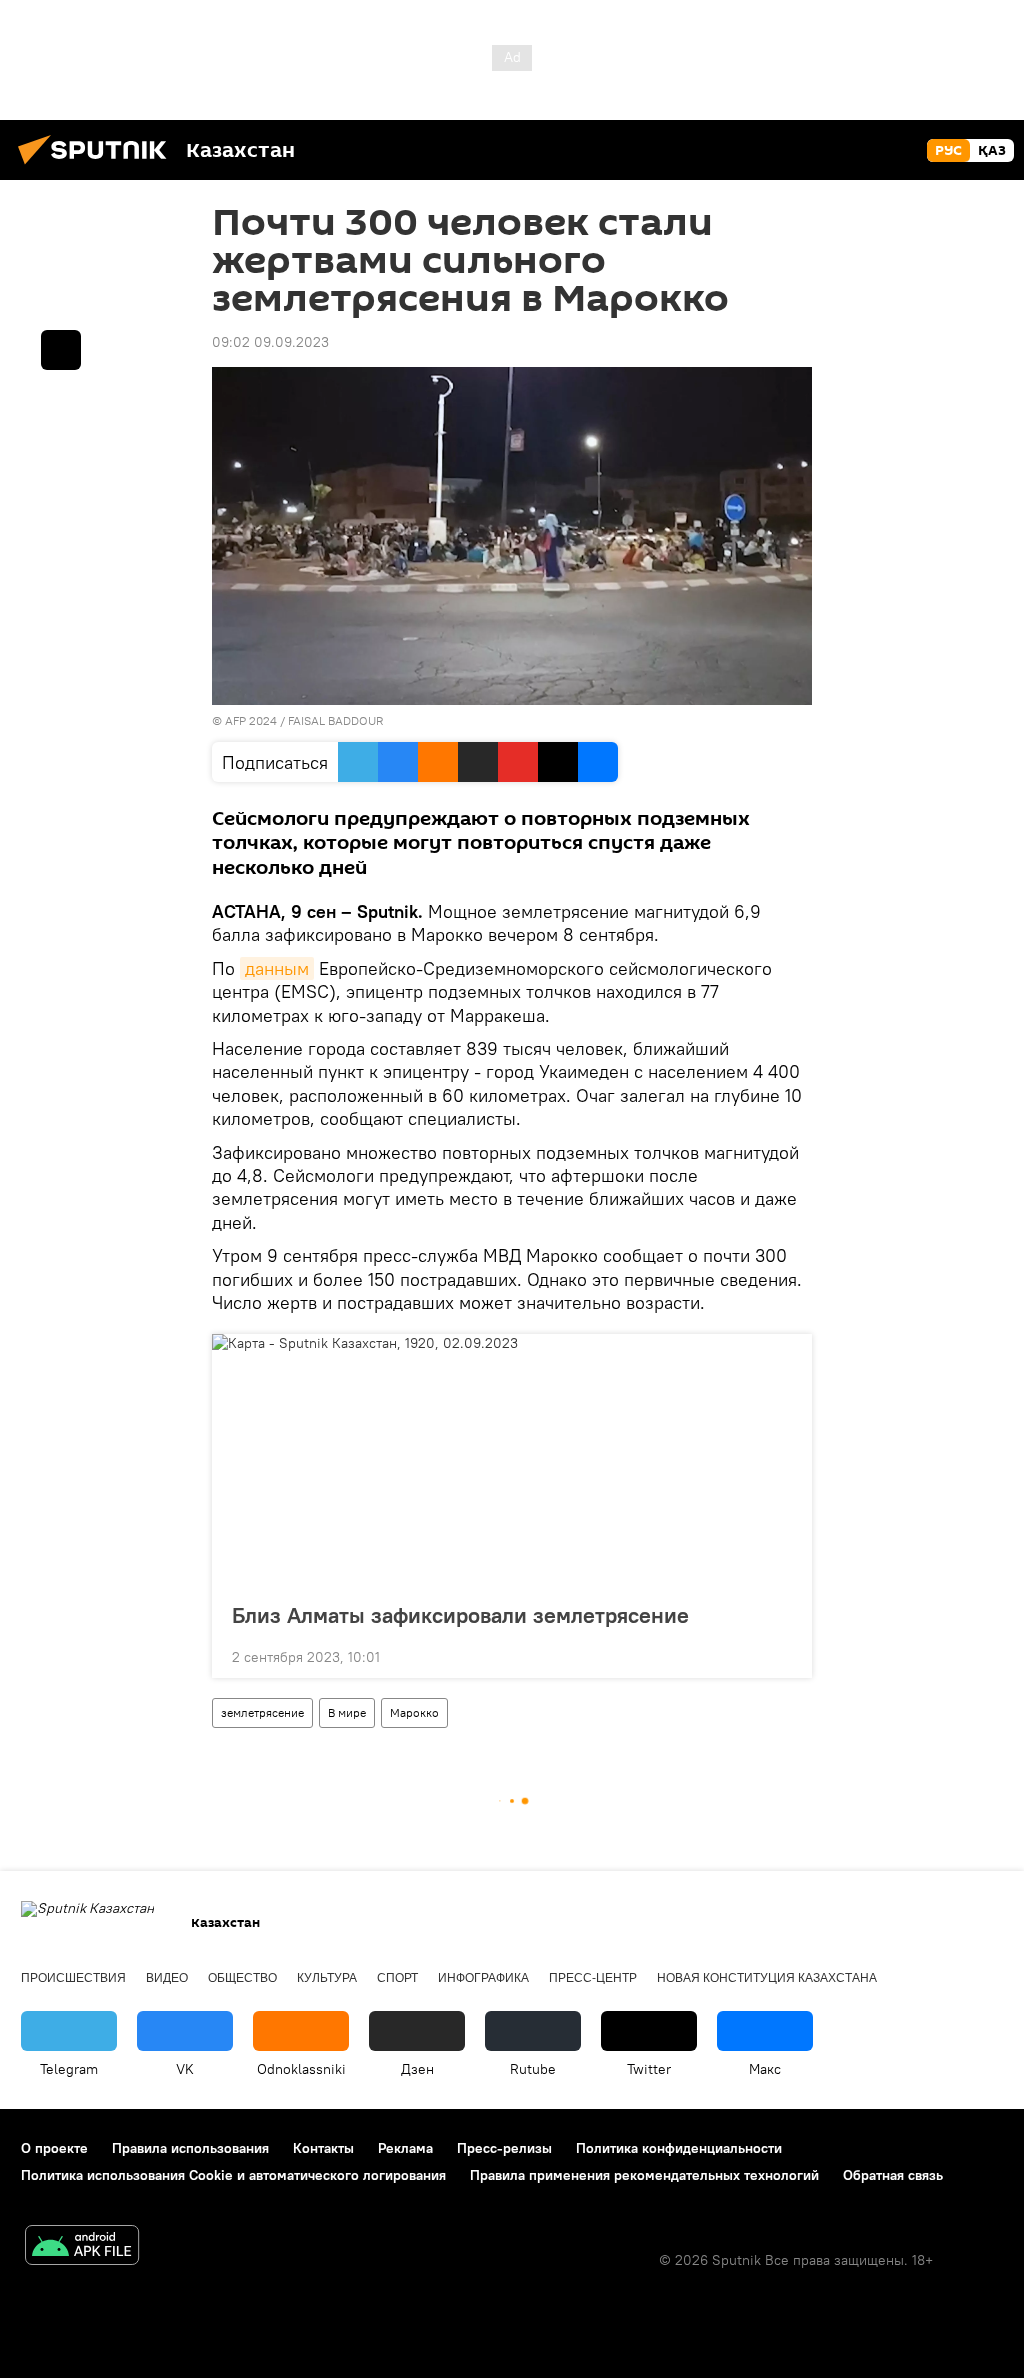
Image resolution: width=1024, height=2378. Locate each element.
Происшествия (73, 1978)
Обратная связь (893, 2175)
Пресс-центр (593, 1978)
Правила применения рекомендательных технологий (644, 2175)
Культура (327, 1978)
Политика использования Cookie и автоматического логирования (233, 2175)
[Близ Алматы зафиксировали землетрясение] (512, 1462)
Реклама (405, 2148)
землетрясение (262, 1712)
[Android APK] (82, 2247)
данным (277, 968)
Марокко (414, 1712)
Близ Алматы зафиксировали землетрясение (460, 1615)
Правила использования (190, 2148)
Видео (167, 1978)
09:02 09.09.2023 (270, 342)
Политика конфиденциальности (679, 2148)
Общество (242, 1978)
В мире (347, 1712)
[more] (781, 1655)
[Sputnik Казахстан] (98, 167)
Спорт (397, 1978)
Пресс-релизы (504, 2148)
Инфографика (483, 1978)
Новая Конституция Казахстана (767, 1978)
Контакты (323, 2148)
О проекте (54, 2148)
